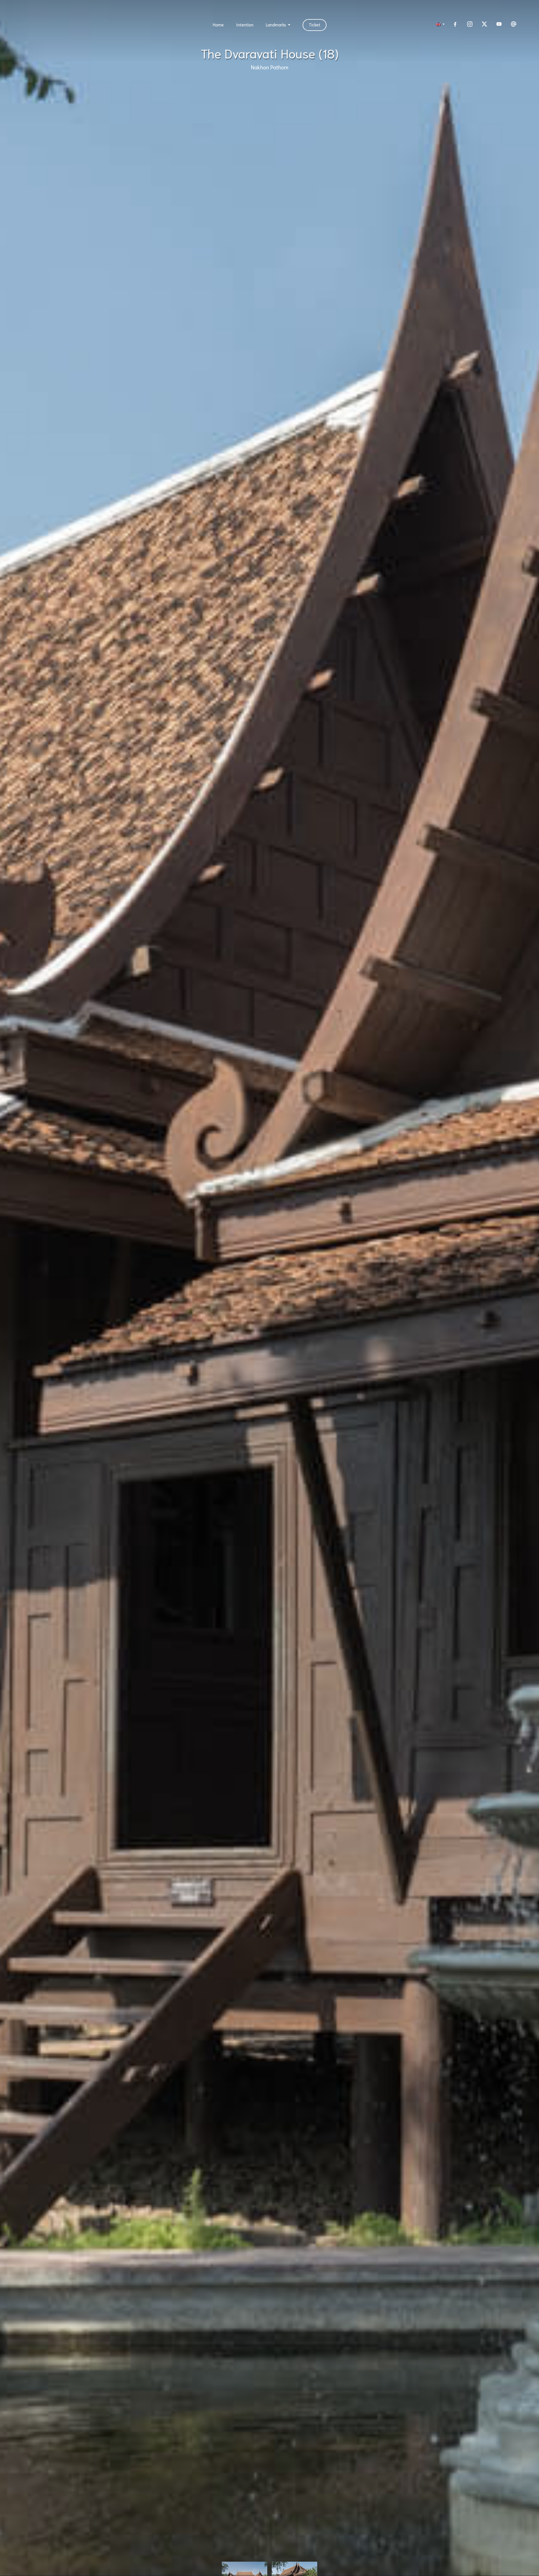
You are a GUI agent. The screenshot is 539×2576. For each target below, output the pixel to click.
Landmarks (276, 24)
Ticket (315, 24)
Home (218, 24)
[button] (439, 24)
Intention (245, 24)
